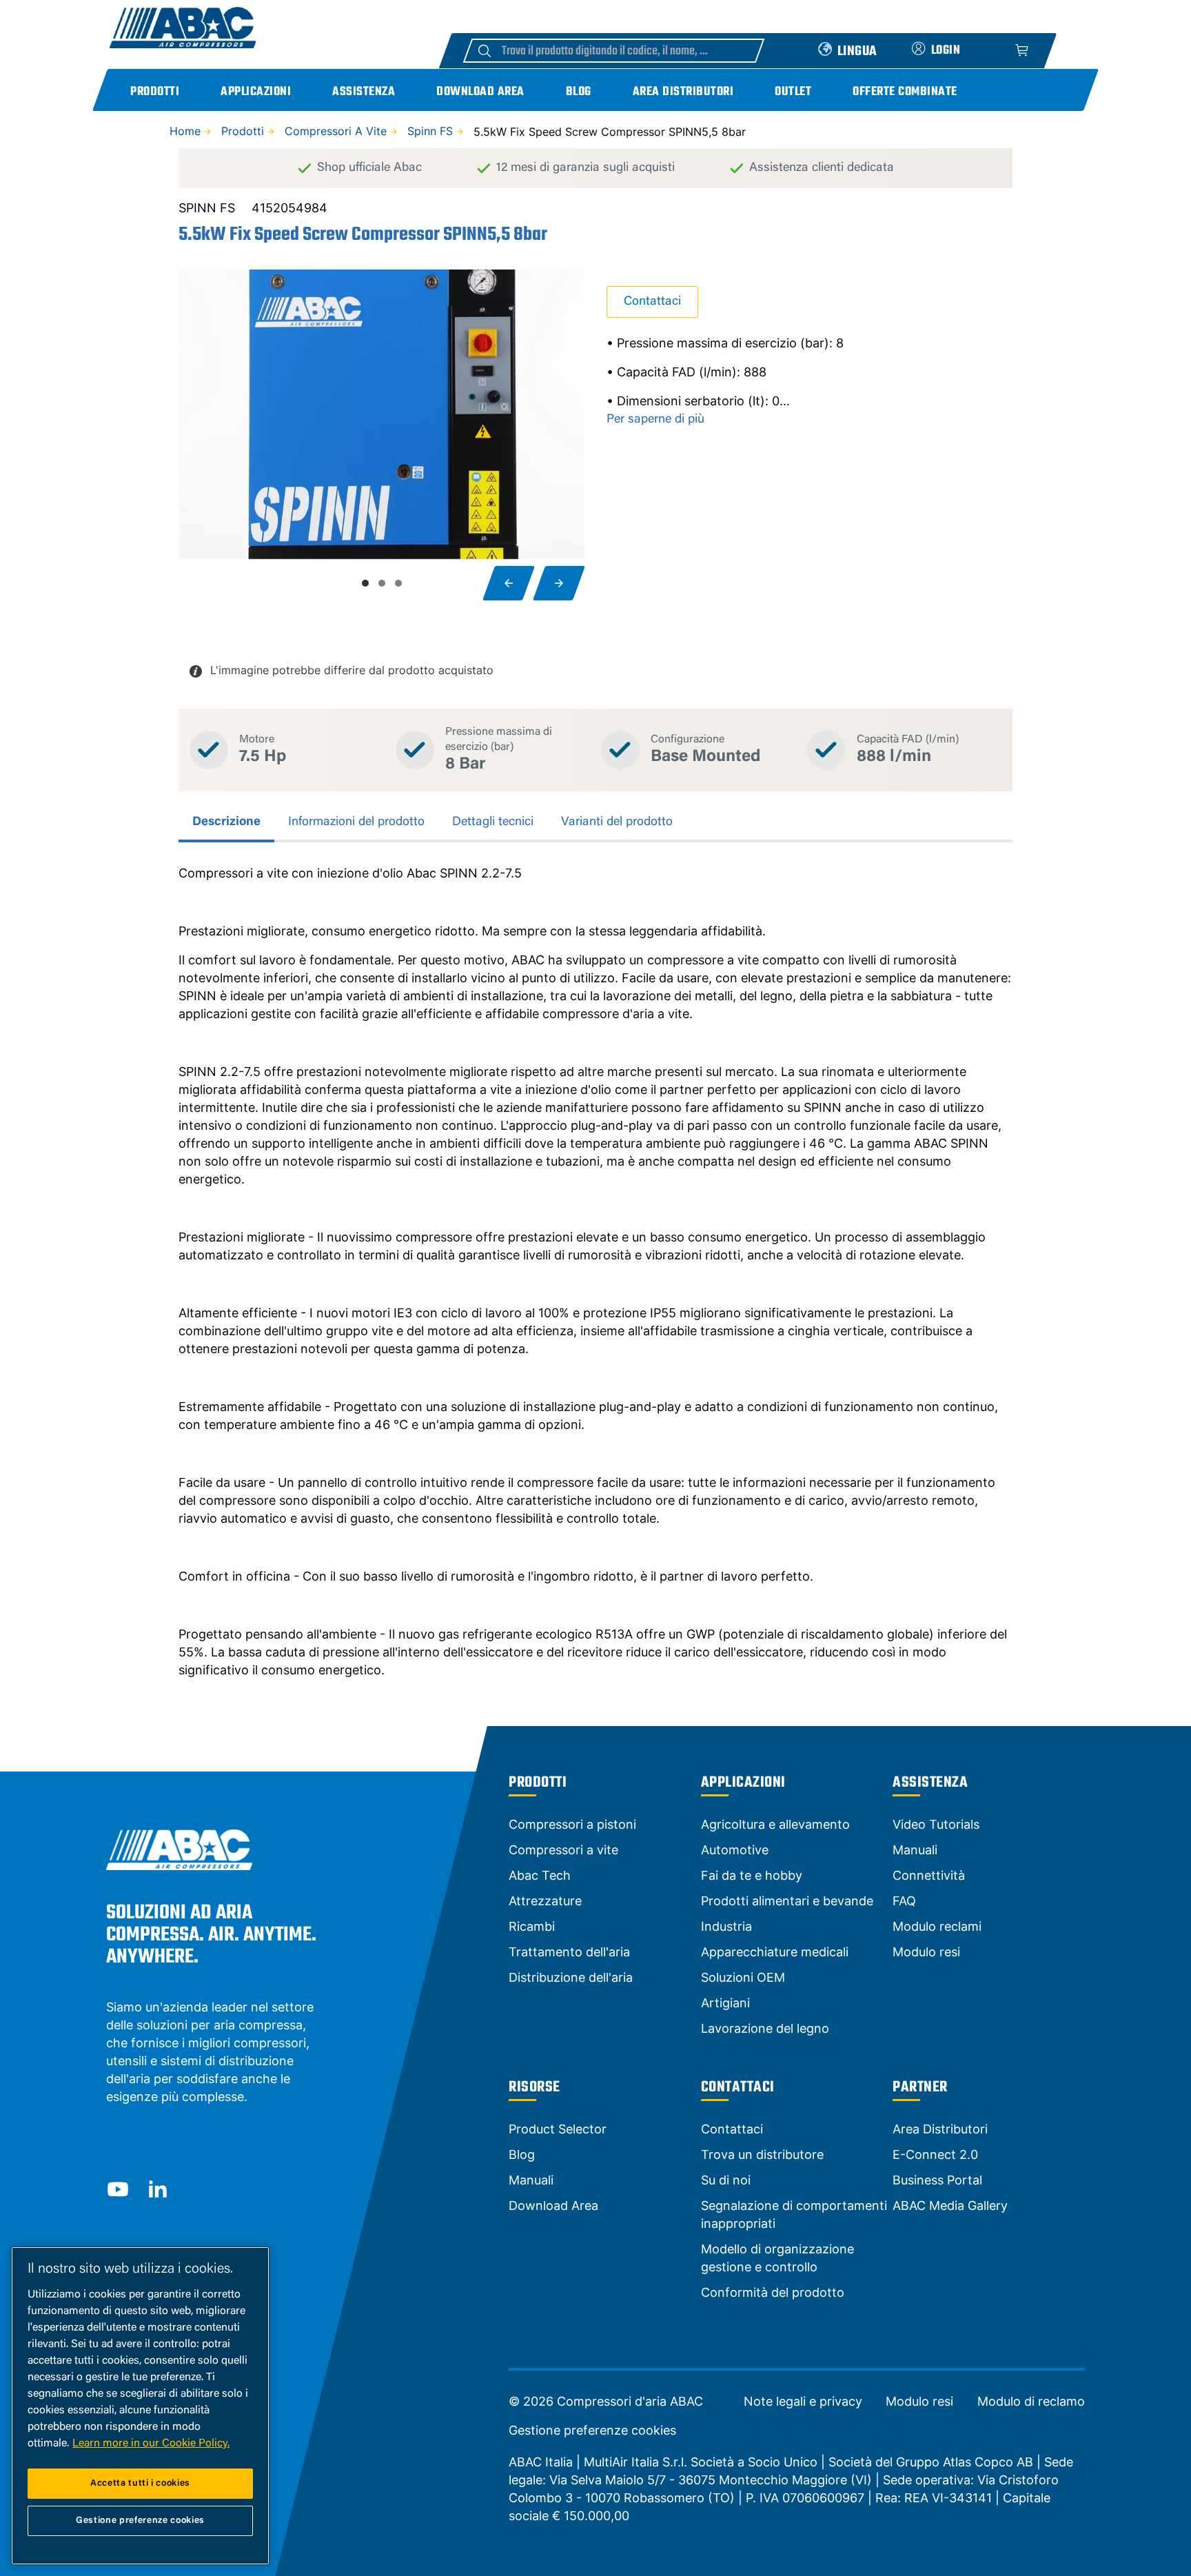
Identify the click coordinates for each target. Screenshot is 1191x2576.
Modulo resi (919, 2402)
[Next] (559, 583)
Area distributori (683, 92)
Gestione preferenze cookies (592, 2431)
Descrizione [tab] (226, 822)
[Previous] (509, 583)
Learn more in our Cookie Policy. (151, 2444)
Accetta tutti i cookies (140, 2483)
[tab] (365, 583)
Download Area (480, 92)
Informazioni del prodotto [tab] (356, 822)
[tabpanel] (595, 1272)
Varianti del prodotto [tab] (617, 822)
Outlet (793, 92)
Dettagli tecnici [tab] (493, 822)
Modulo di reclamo (1031, 2402)
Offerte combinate (905, 92)
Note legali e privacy (803, 2402)
